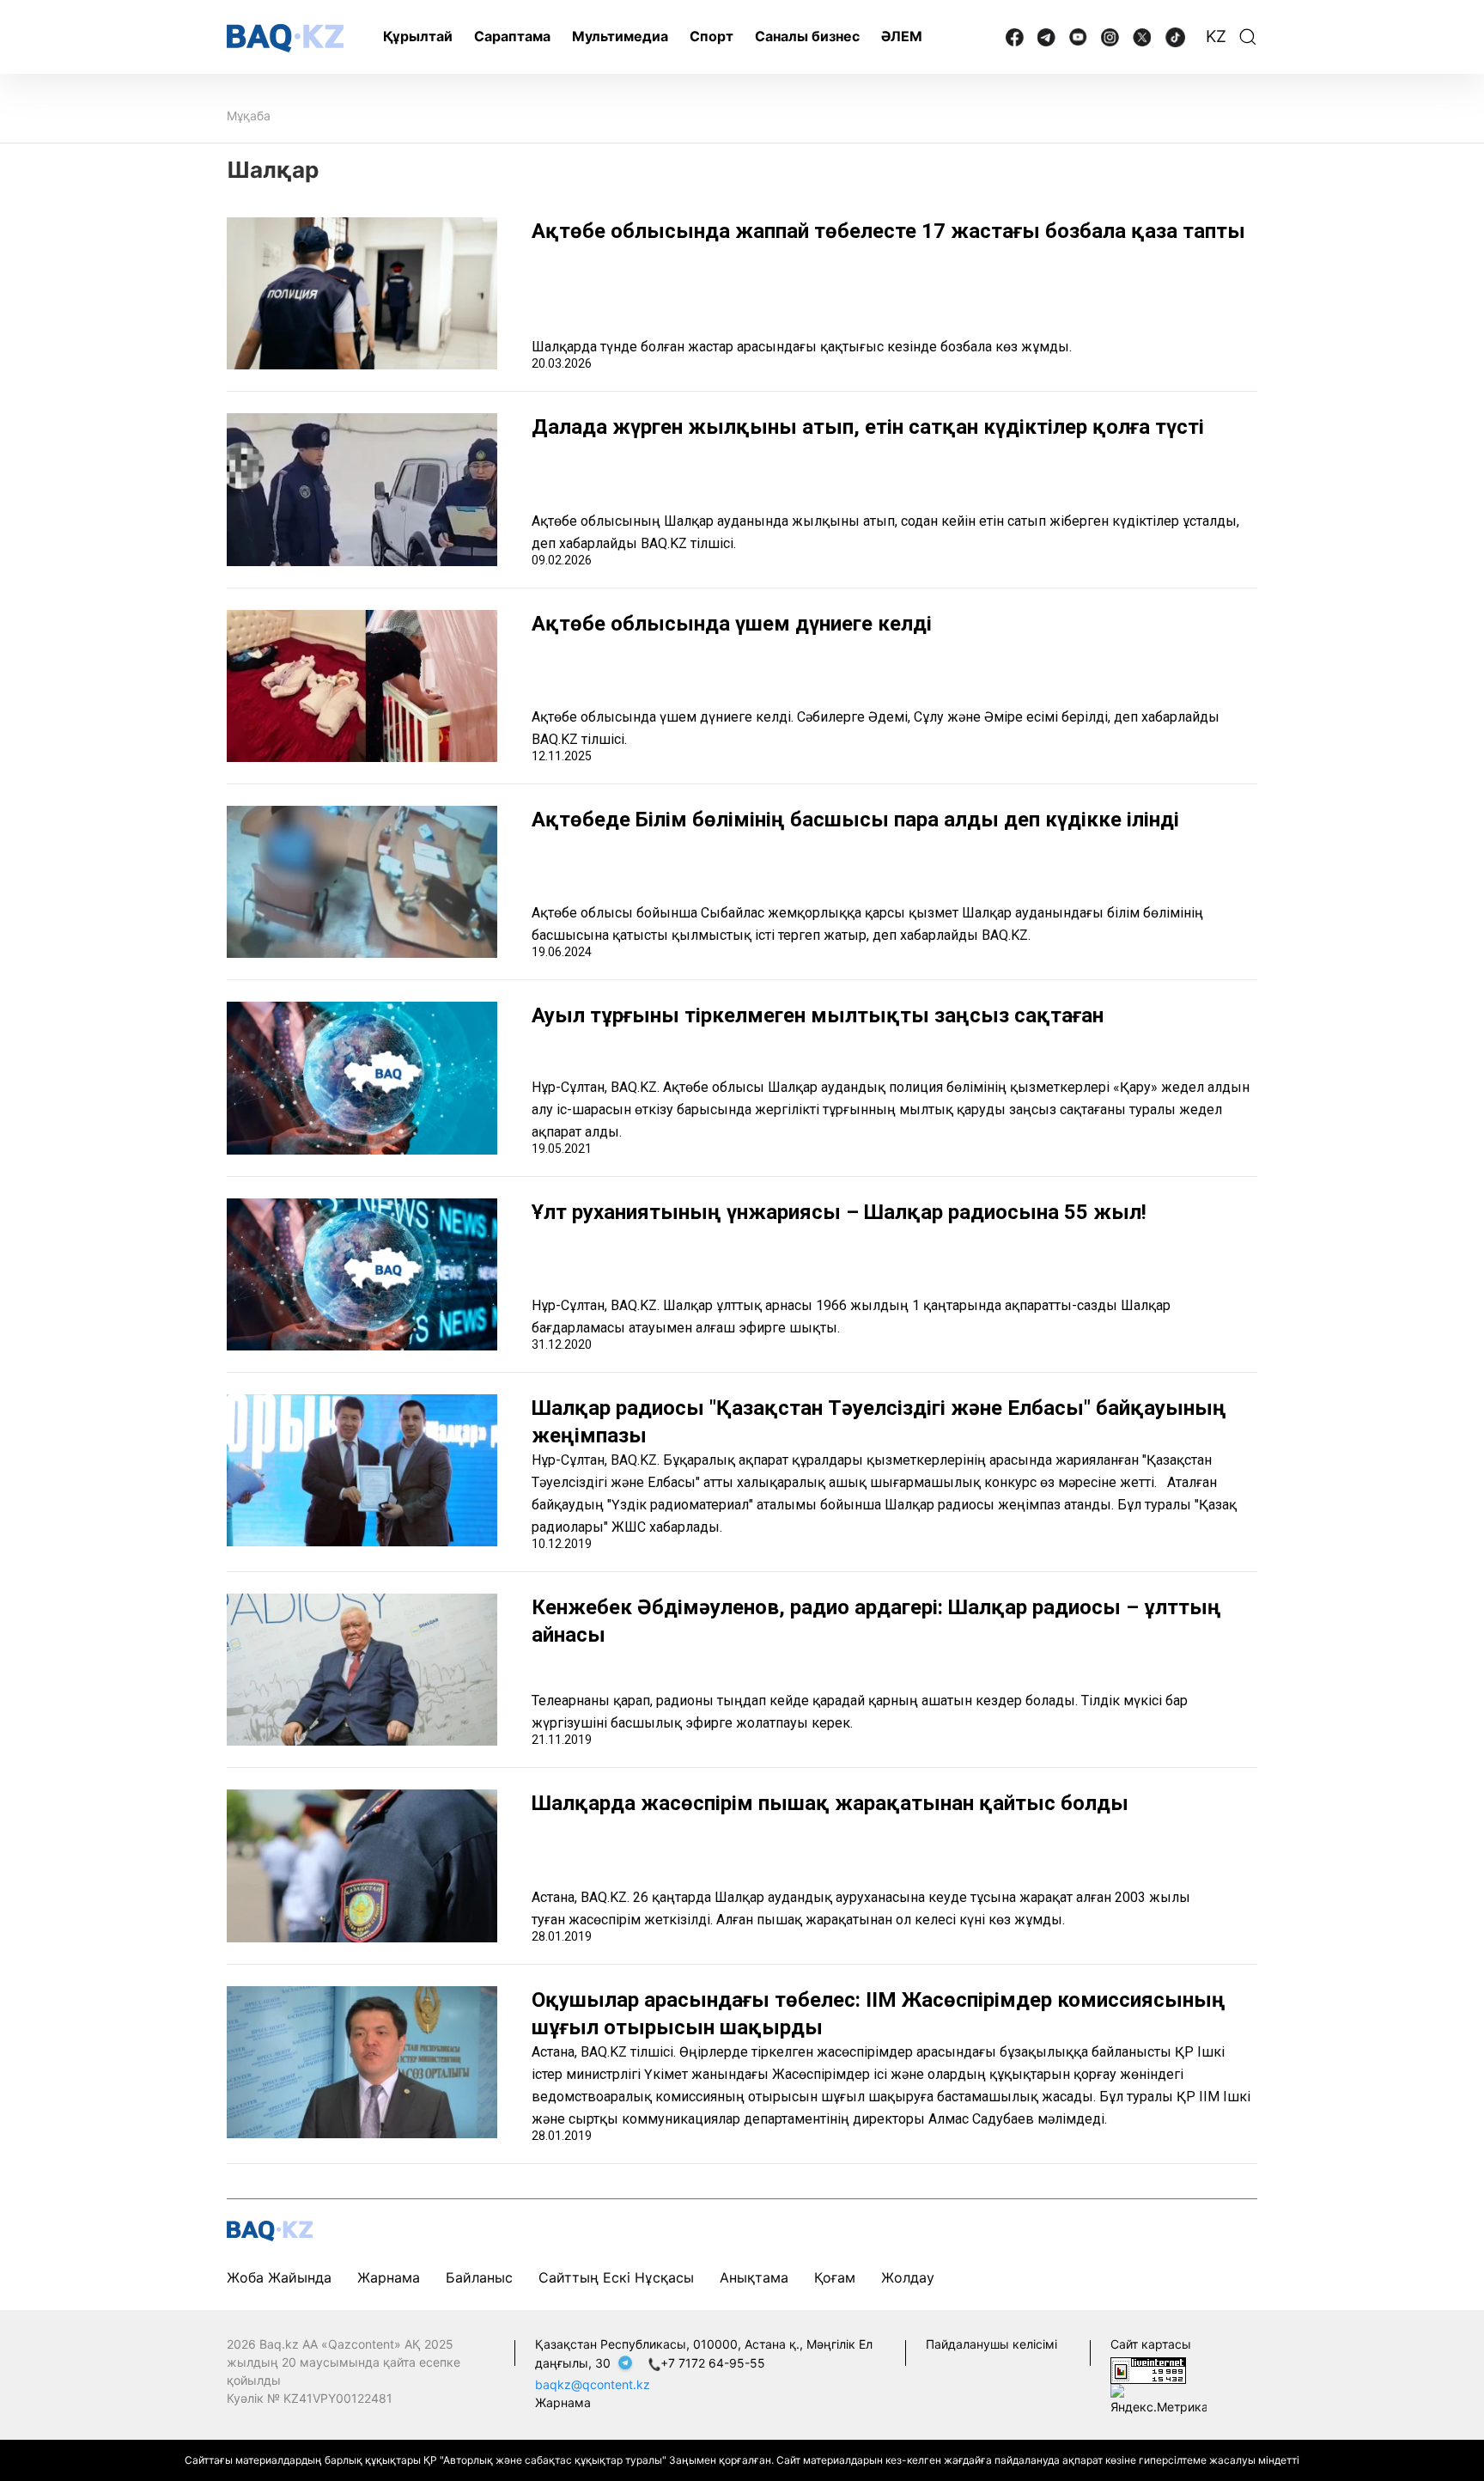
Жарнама (389, 2277)
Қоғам (835, 2277)
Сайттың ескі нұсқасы (616, 2277)
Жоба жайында (279, 2277)
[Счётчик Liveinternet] (1148, 2369)
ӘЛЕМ (902, 36)
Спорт (712, 36)
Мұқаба (249, 116)
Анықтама (754, 2277)
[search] (1248, 37)
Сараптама (512, 36)
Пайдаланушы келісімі (991, 2344)
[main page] (285, 38)
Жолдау (908, 2277)
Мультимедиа (620, 36)
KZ (1216, 37)
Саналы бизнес (807, 36)
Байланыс (479, 2277)
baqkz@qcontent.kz (593, 2384)
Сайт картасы (1151, 2344)
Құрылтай (418, 36)
